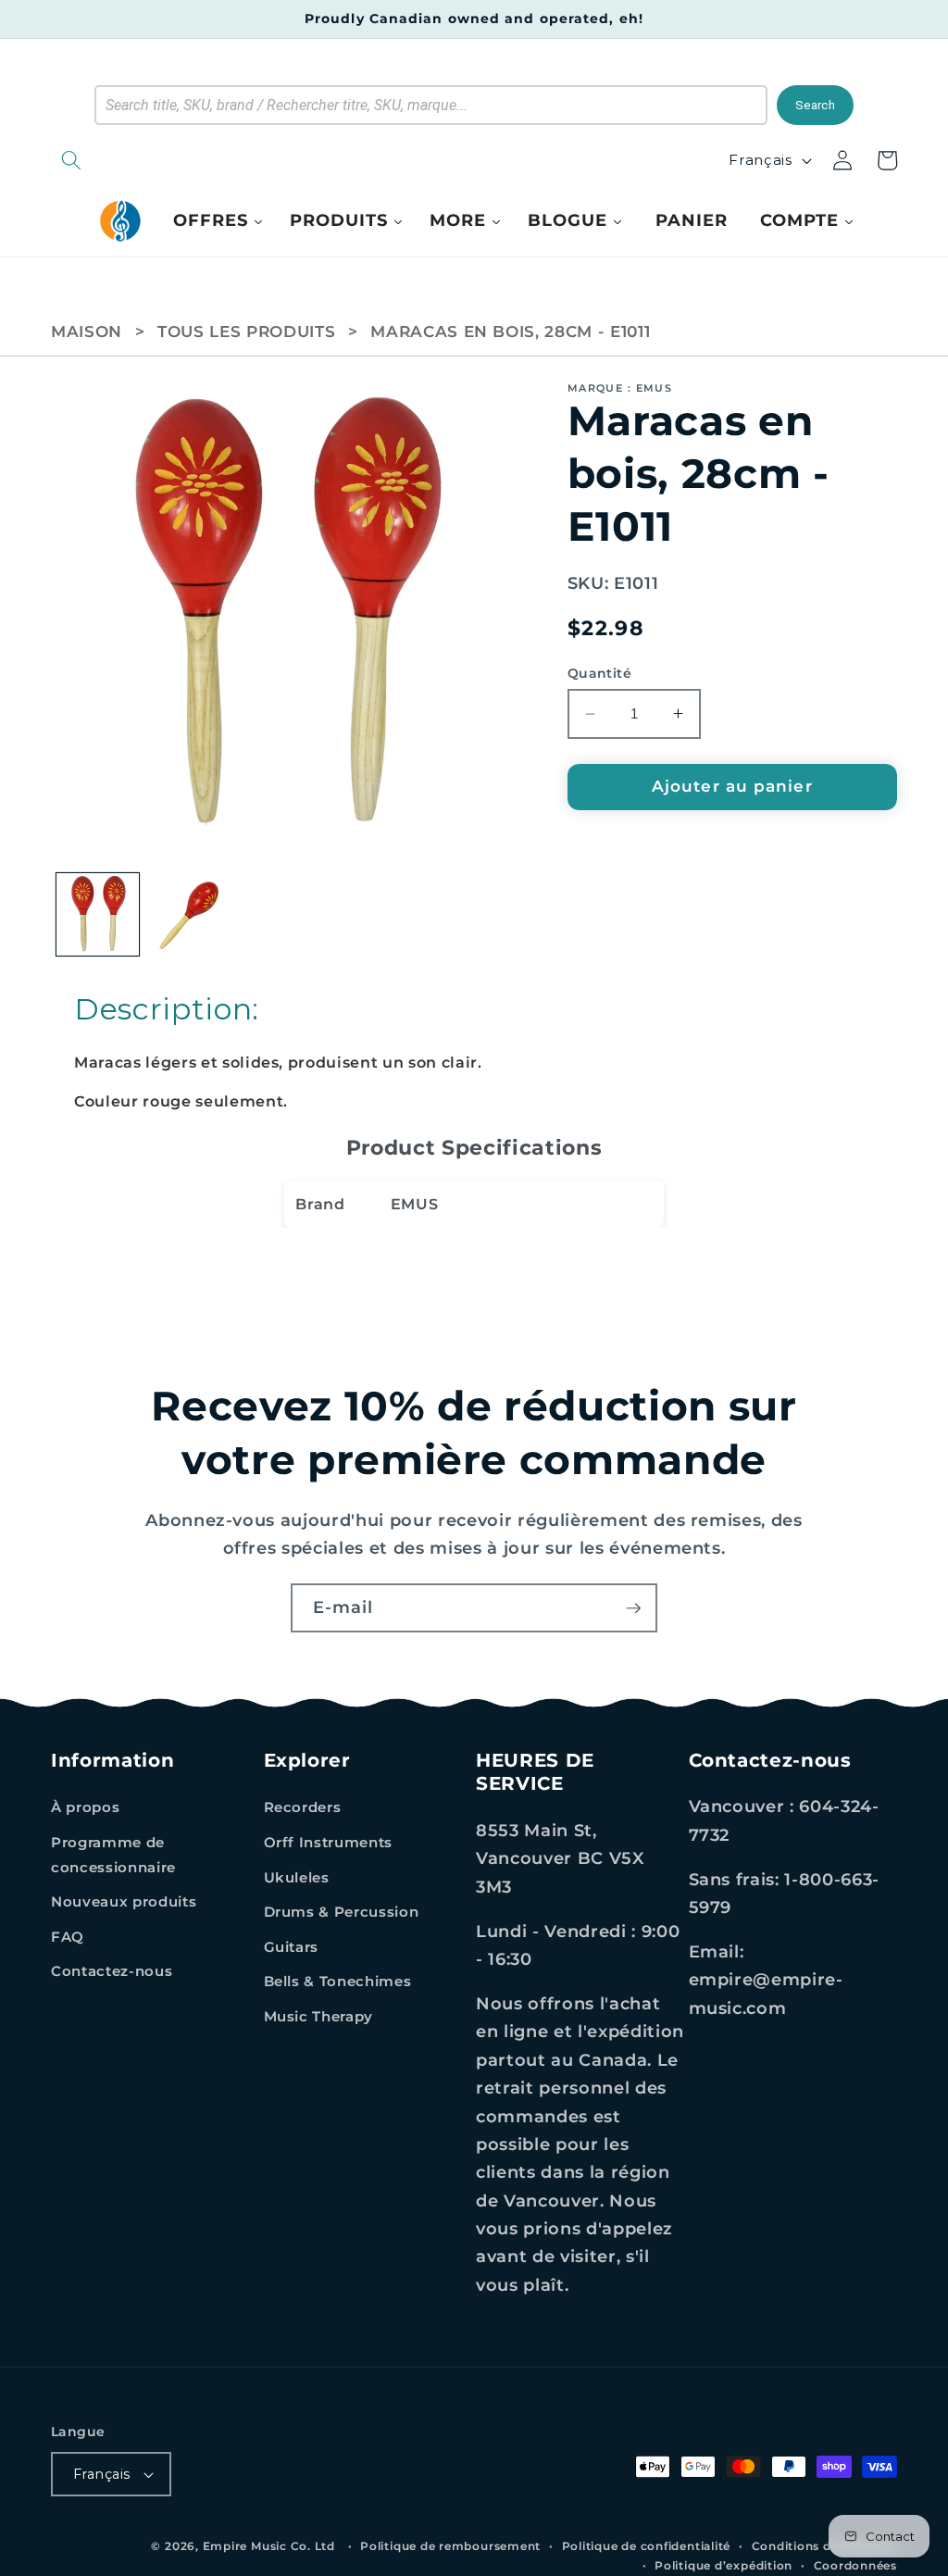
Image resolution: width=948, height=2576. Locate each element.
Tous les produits (246, 331)
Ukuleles (297, 1877)
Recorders (303, 1807)
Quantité (600, 673)
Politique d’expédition (723, 2565)
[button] (167, 160)
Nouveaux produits (124, 1901)
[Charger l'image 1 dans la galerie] (98, 915)
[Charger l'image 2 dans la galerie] (191, 915)
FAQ (68, 1937)
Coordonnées (855, 2565)
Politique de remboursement (450, 2546)
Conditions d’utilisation (824, 2546)
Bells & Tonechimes (338, 1981)
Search (815, 105)
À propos (85, 1807)
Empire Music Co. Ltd (269, 2546)
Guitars (292, 1947)
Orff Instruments (329, 1842)
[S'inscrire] (633, 1608)
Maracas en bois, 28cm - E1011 (510, 331)
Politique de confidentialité (647, 2546)
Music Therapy (319, 2016)
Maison (87, 331)
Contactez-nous (112, 1971)
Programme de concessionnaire (113, 1855)
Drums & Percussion (342, 1912)
